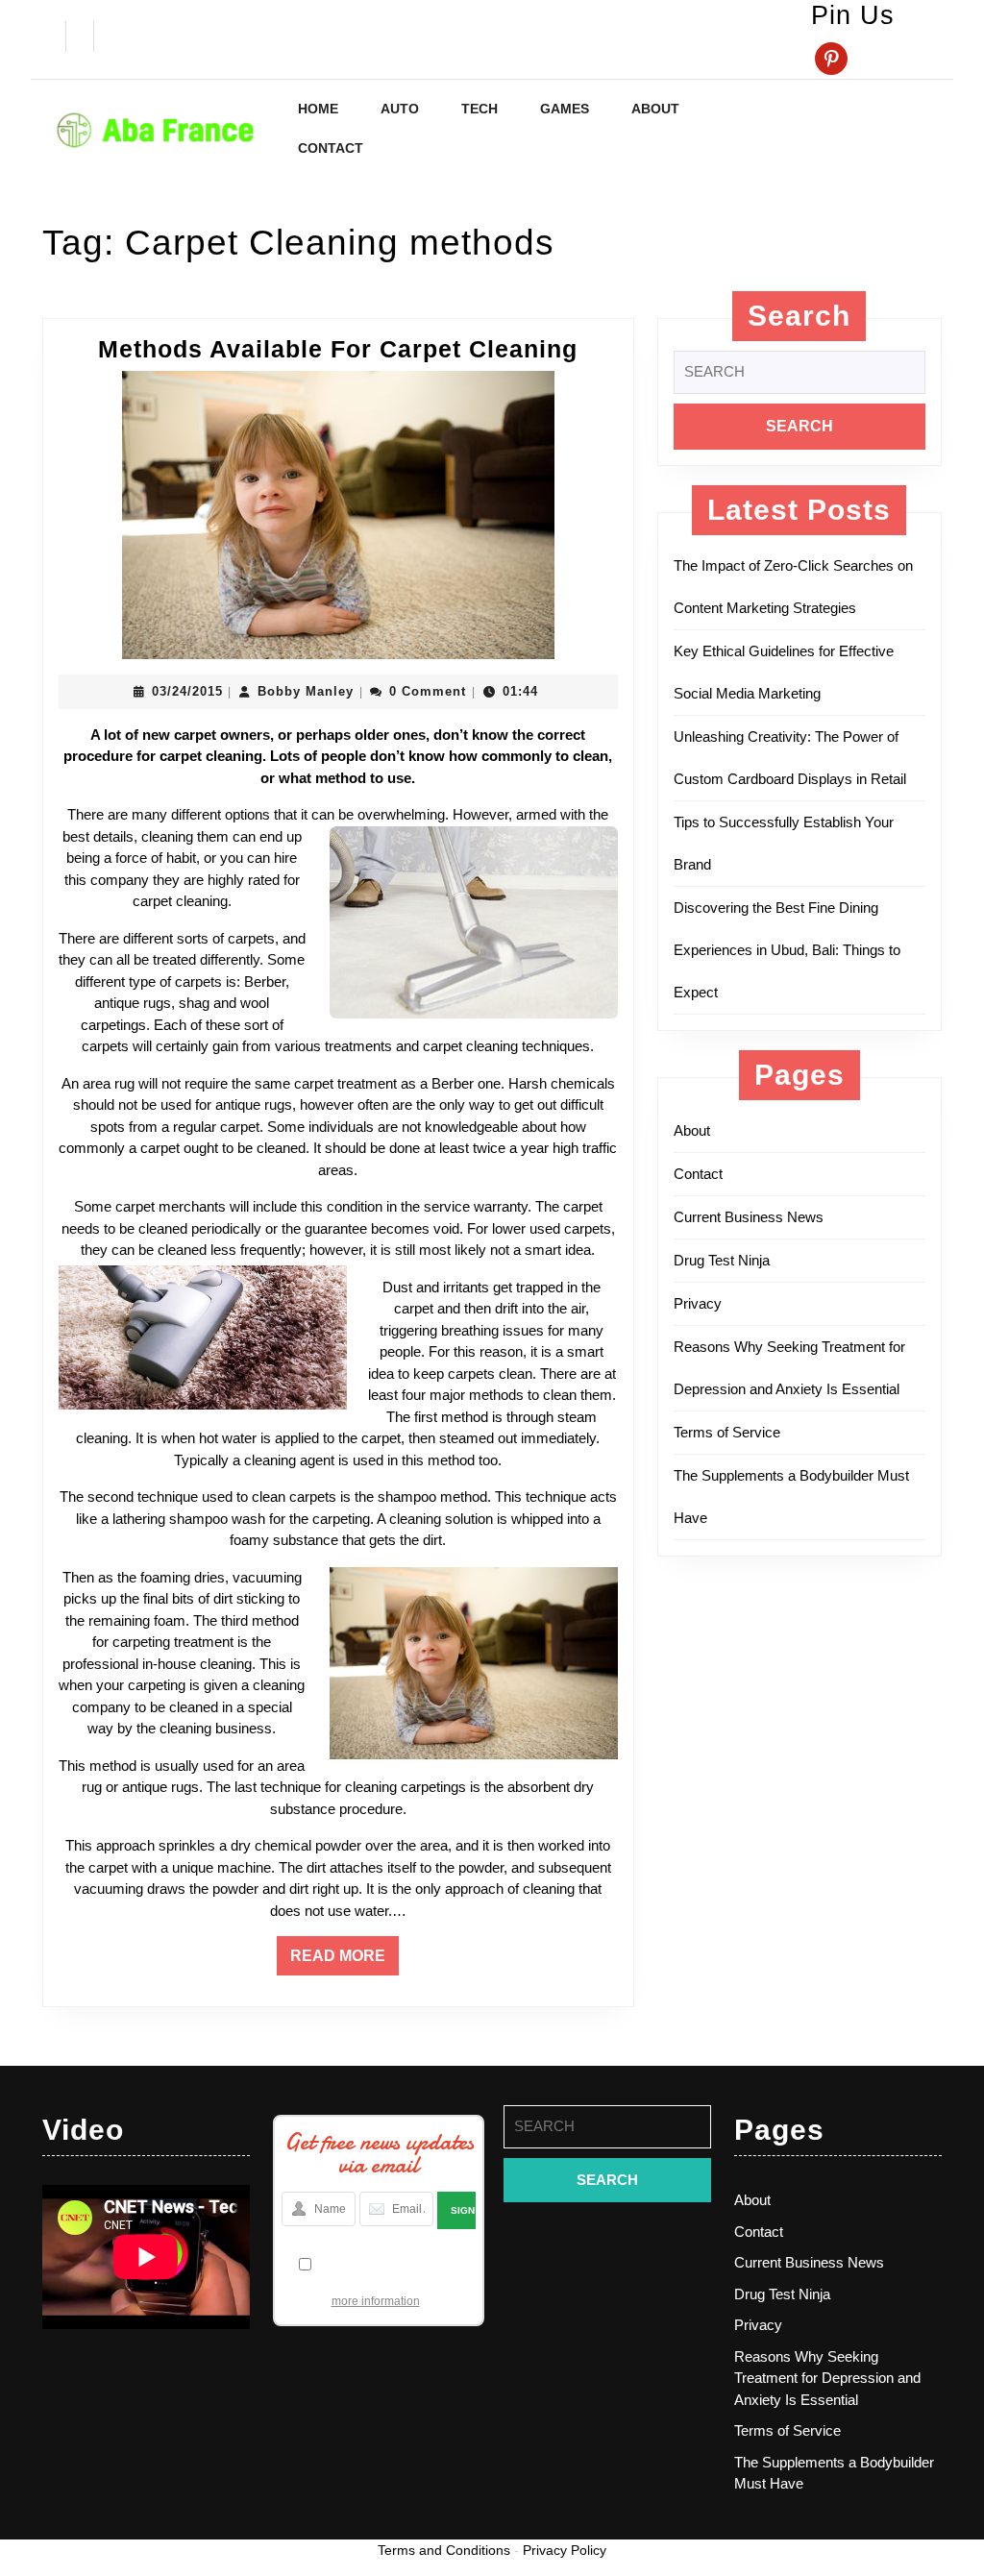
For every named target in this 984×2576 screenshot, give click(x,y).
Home (318, 109)
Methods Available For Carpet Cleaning (338, 349)
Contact (331, 148)
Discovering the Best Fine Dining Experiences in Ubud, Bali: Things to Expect (787, 950)
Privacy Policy (565, 2550)
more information (376, 2301)
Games (565, 109)
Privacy (698, 1303)
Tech (480, 109)
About (655, 109)
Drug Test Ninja (722, 1260)
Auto (400, 109)
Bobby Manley (306, 691)
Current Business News (749, 1217)
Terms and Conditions (444, 2550)
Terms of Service (727, 1432)
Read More (344, 1961)
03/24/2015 (187, 691)
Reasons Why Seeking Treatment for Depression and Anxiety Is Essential (827, 2378)
